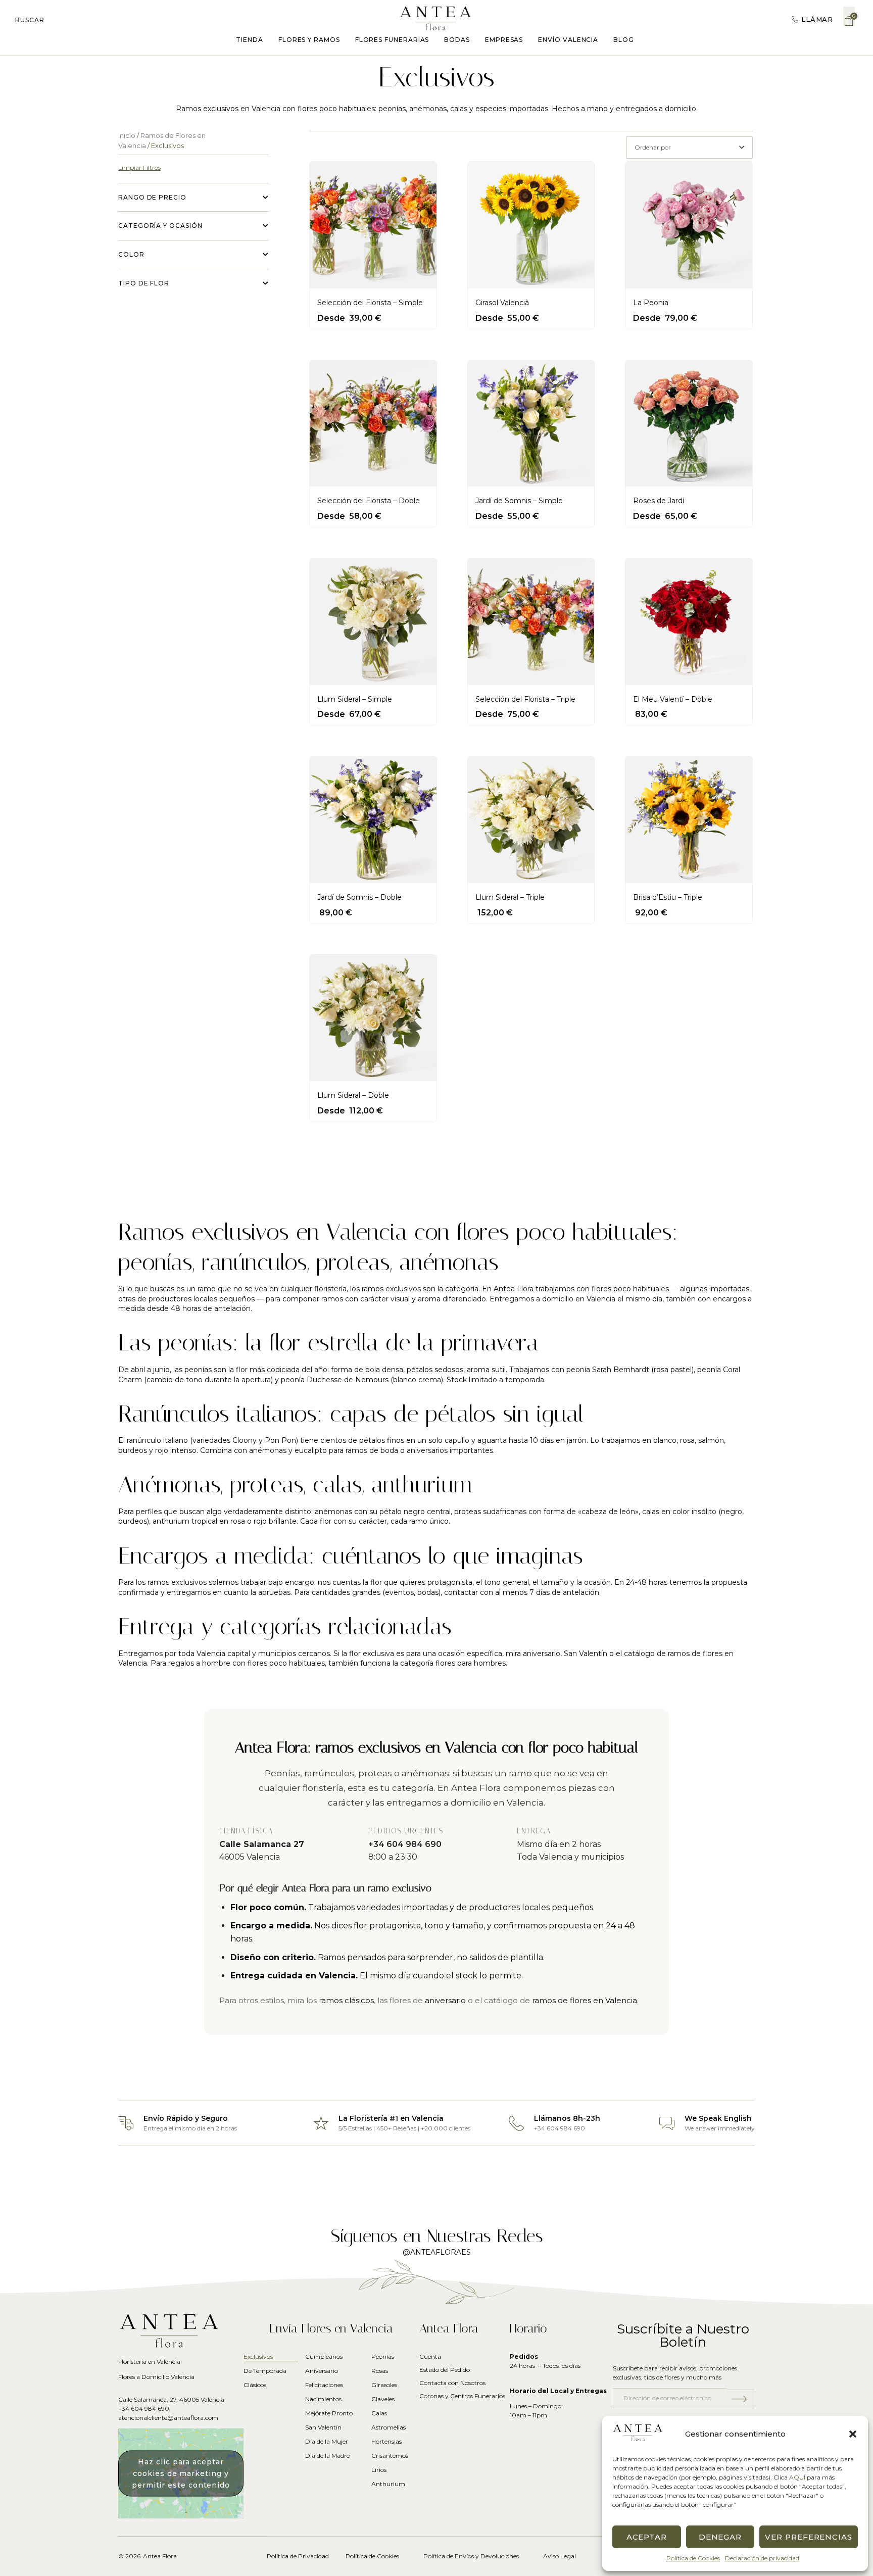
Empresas (504, 40)
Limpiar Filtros (139, 167)
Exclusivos (258, 2356)
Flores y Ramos (309, 40)
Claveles (383, 2399)
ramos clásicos (346, 2000)
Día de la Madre (327, 2456)
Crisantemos (389, 2456)
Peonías (383, 2356)
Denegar (720, 2537)
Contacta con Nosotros (452, 2383)
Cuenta (430, 2356)
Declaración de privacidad (762, 2558)
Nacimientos (323, 2399)
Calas (379, 2413)
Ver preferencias (809, 2537)
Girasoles (384, 2385)
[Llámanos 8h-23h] (516, 2123)
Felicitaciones (324, 2385)
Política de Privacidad (298, 2556)
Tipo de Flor (144, 283)
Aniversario (322, 2371)
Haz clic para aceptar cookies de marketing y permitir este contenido (181, 2473)
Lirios (379, 2470)
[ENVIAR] (741, 2399)
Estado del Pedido (445, 2370)
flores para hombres (471, 1663)
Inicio (127, 136)
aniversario (542, 1654)
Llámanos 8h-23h (567, 2118)
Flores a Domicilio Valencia (156, 2377)
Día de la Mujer (327, 2441)
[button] (853, 2434)
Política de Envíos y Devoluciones (471, 2556)
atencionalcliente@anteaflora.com (168, 2418)
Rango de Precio (152, 197)
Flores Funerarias (392, 40)
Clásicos (255, 2385)
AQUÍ (797, 2477)
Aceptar (647, 2537)
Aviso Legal (560, 2556)
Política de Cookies (693, 2558)
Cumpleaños (324, 2356)
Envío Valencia (568, 40)
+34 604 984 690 (405, 1844)
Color (131, 254)
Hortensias (386, 2441)
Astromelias (389, 2427)
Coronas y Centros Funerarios (462, 2396)
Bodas (457, 40)
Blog (624, 40)
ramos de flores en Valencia (585, 2000)
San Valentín (586, 1654)
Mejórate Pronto (329, 2413)
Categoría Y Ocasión (160, 226)
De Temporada (265, 2371)
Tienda (250, 40)
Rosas (380, 2371)
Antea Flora (160, 2556)
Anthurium (388, 2484)
